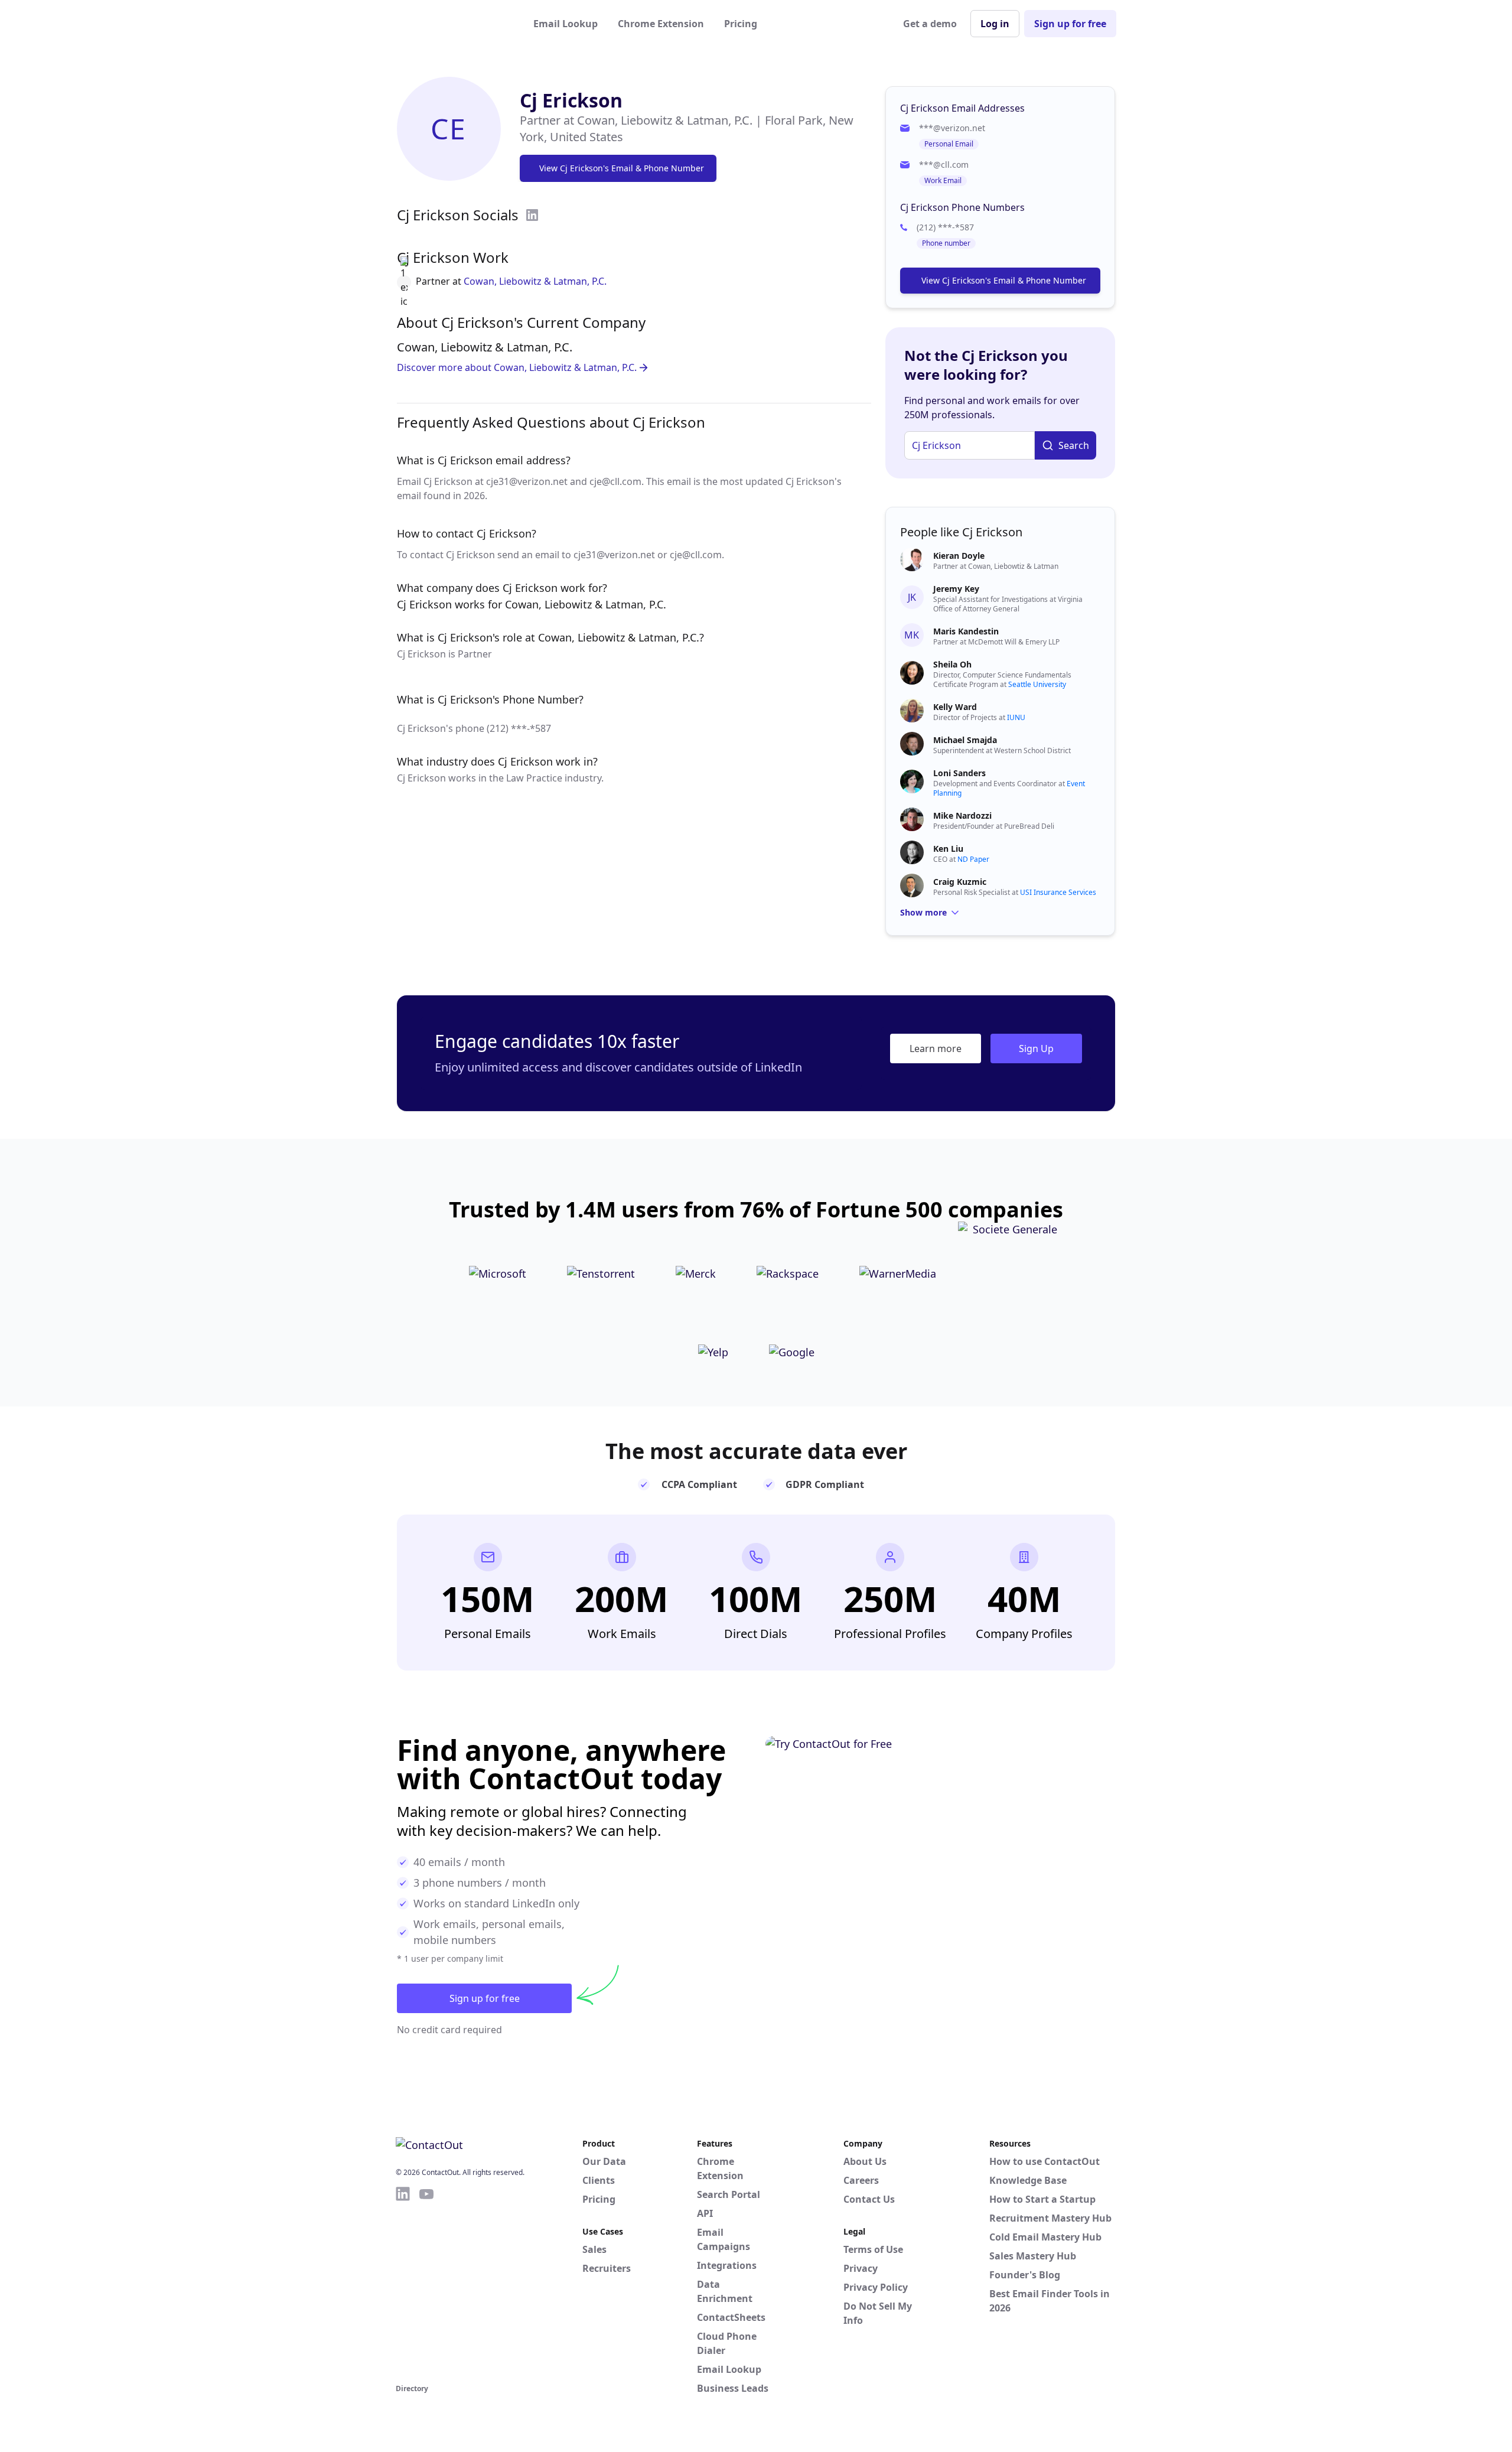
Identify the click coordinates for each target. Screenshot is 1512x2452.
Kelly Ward (955, 707)
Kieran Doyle (959, 556)
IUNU (1016, 717)
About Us (865, 2161)
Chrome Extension (661, 24)
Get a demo (930, 24)
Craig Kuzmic (960, 882)
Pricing (741, 24)
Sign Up (1036, 1048)
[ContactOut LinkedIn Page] (403, 2283)
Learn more (936, 1048)
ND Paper (973, 859)
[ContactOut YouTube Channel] (426, 2283)
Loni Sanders (959, 773)
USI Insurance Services (1058, 892)
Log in (995, 24)
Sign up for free (1070, 24)
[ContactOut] (454, 24)
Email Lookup (566, 24)
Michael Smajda (965, 740)
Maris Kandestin (966, 631)
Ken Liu (948, 849)
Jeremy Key (956, 589)
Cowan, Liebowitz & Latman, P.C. (535, 281)
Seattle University (1037, 684)
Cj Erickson (571, 100)
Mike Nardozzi (962, 815)
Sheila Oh (952, 664)
